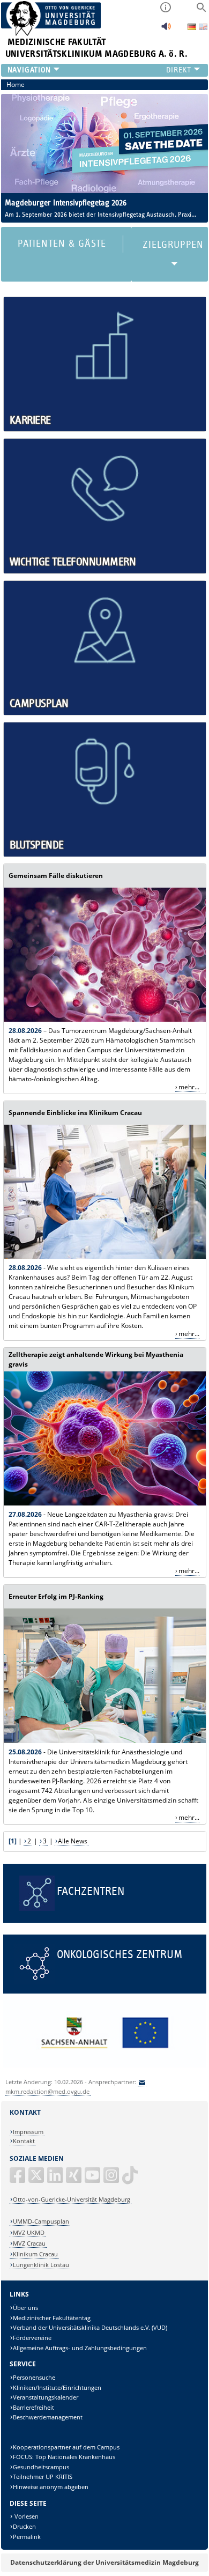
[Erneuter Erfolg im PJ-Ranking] (105, 1741)
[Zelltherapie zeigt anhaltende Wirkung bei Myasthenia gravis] (105, 1503)
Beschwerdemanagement (48, 2417)
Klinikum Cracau (35, 2254)
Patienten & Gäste (62, 244)
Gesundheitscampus (41, 2467)
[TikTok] (131, 2179)
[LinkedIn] (56, 2179)
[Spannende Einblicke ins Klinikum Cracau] (105, 1256)
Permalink (27, 2537)
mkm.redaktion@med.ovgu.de (47, 2091)
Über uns (25, 2308)
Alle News (73, 1841)
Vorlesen (26, 2516)
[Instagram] (112, 2179)
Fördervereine (32, 2338)
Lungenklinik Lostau (41, 2265)
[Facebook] (18, 2179)
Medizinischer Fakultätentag (52, 2318)
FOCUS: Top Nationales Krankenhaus (64, 2457)
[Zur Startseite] (51, 34)
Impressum (28, 2132)
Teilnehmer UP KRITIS (43, 2477)
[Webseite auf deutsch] (193, 28)
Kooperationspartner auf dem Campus (66, 2447)
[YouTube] (93, 2179)
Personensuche (34, 2377)
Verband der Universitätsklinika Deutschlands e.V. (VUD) (90, 2327)
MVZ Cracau (29, 2243)
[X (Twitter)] (37, 2179)
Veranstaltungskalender (46, 2397)
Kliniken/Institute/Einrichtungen (57, 2387)
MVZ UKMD (29, 2232)
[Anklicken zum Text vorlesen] (166, 29)
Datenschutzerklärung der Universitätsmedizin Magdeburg (104, 2562)
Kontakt (24, 2141)
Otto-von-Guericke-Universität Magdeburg (72, 2199)
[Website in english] (203, 28)
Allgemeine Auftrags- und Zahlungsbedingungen (80, 2348)
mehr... (189, 1087)
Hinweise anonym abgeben (51, 2487)
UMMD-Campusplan (41, 2221)
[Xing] (74, 2179)
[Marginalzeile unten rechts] (105, 2065)
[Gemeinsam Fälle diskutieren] (105, 1019)
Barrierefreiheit (33, 2407)
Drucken (24, 2526)
